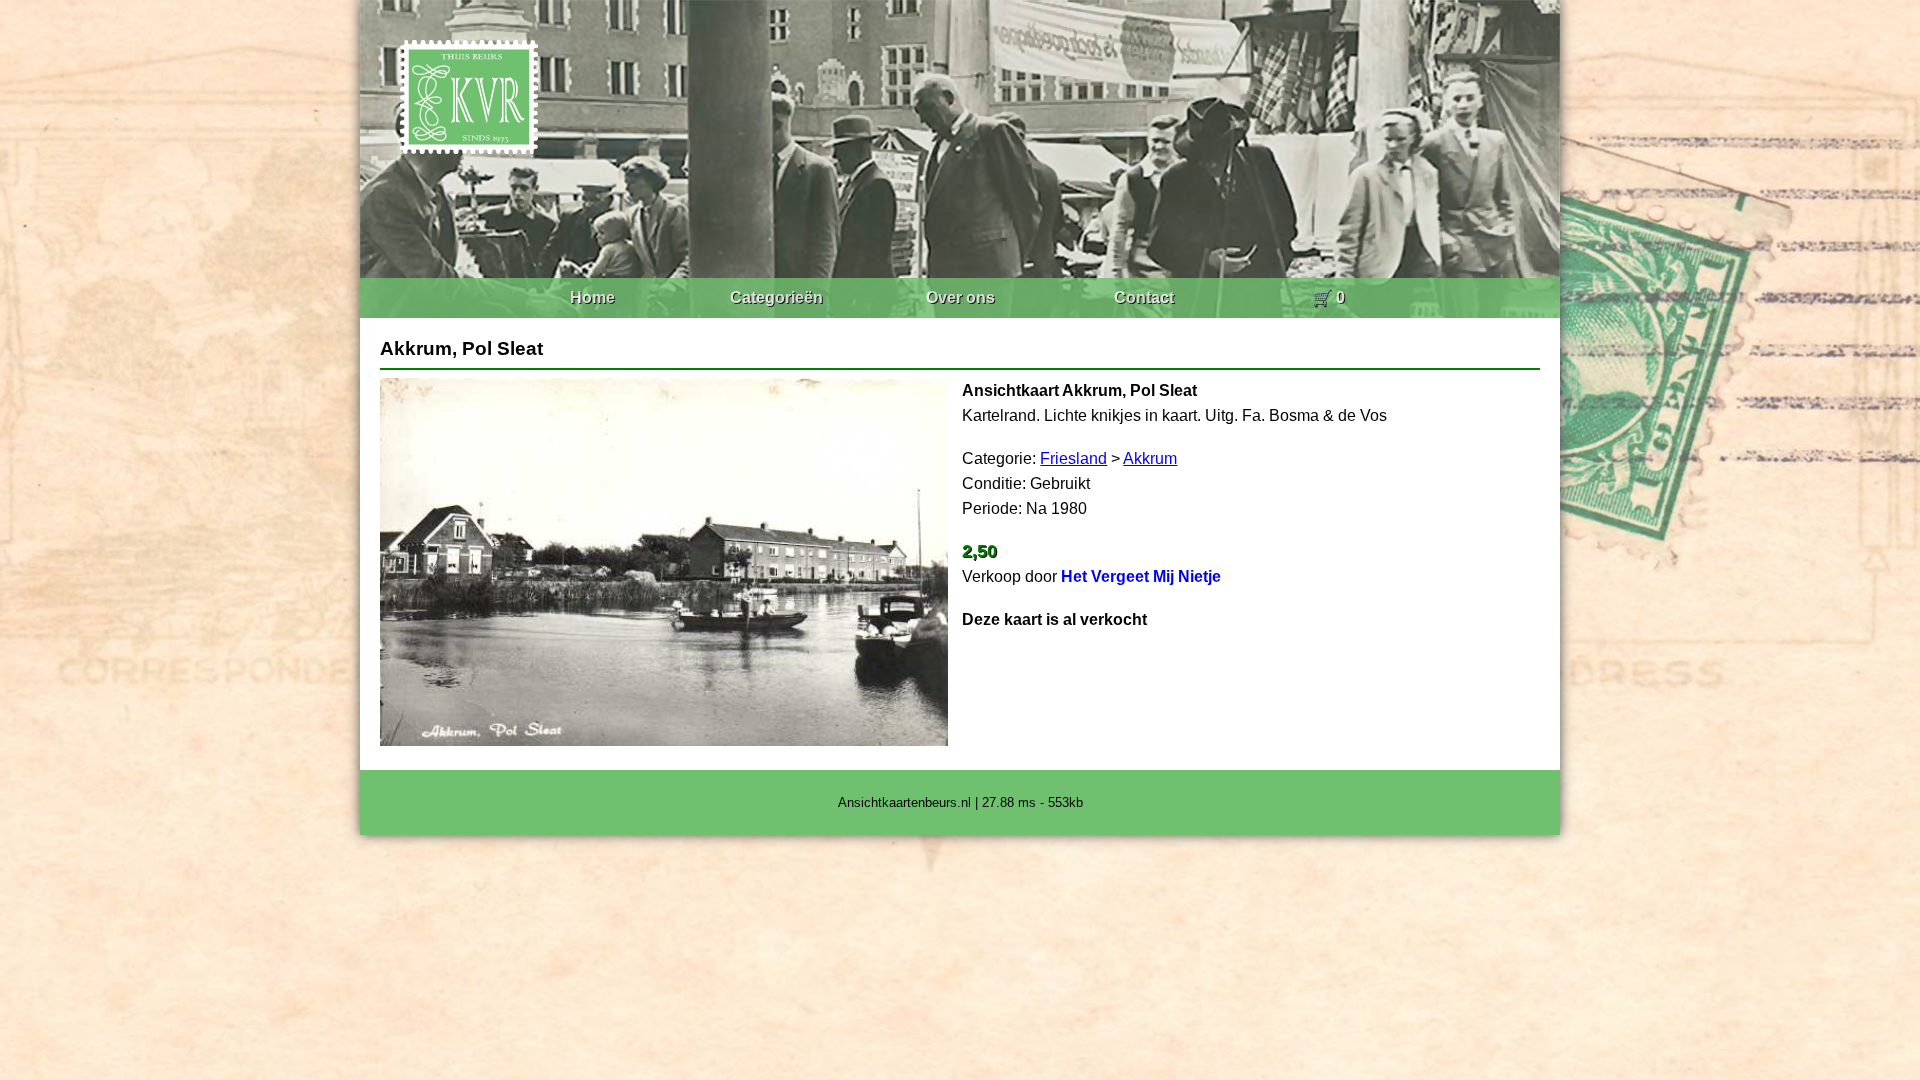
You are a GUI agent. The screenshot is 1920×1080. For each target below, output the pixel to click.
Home (592, 297)
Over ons (960, 297)
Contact (1144, 297)
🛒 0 (1328, 297)
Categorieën (776, 297)
